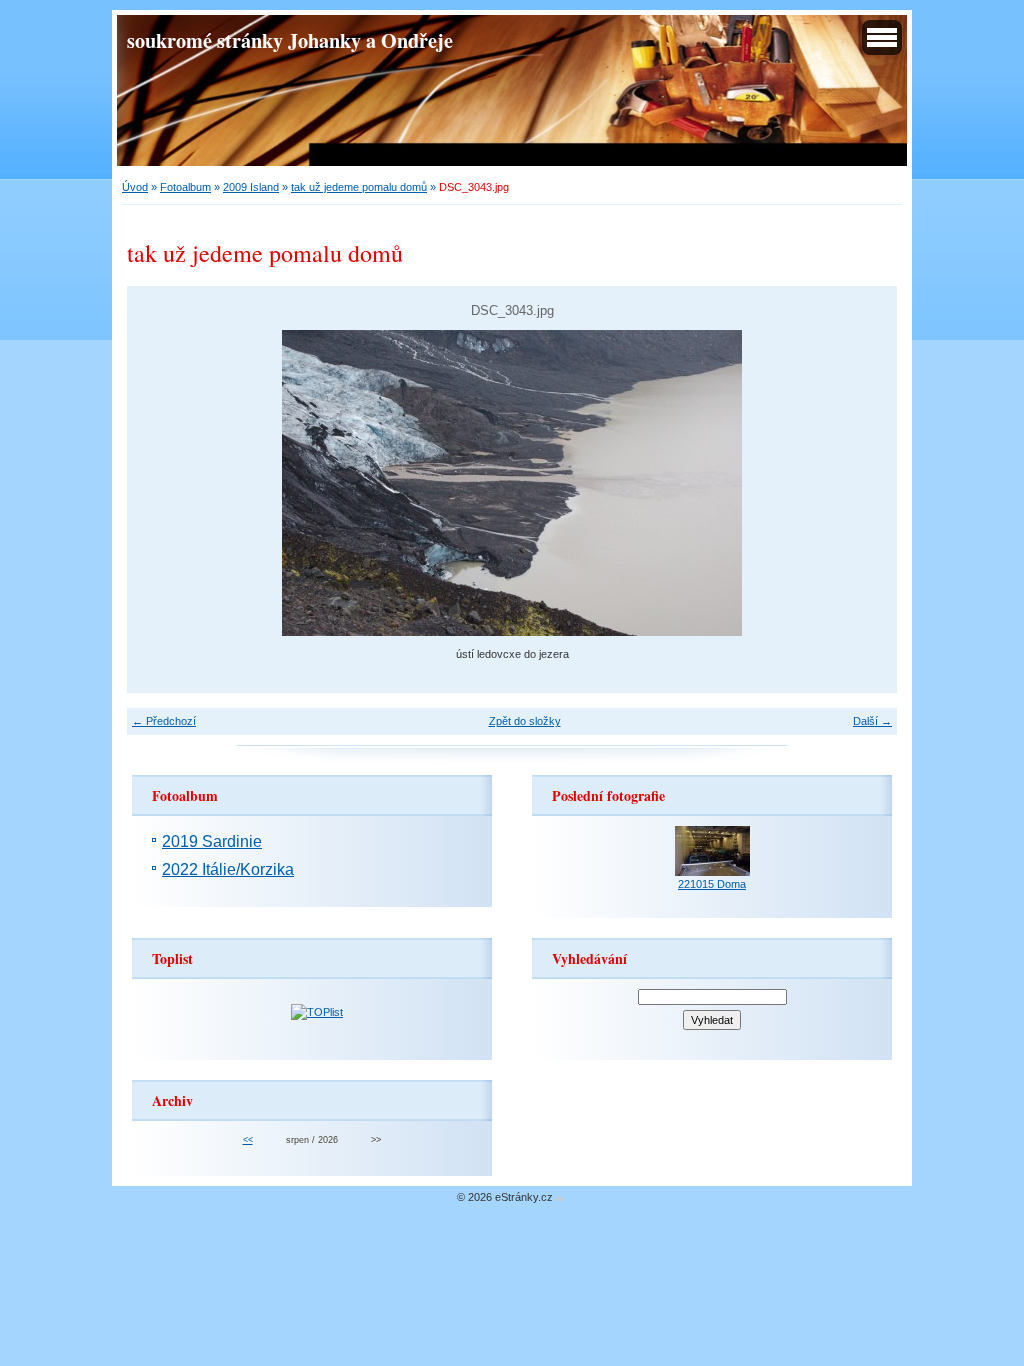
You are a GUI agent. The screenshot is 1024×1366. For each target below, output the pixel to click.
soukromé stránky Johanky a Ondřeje (290, 40)
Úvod (135, 187)
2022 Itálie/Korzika (228, 869)
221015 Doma (712, 884)
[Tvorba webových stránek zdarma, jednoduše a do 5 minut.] (560, 1198)
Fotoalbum (185, 187)
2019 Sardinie (212, 841)
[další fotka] (864, 483)
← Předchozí (164, 721)
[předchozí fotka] (159, 483)
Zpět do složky (525, 721)
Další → (872, 721)
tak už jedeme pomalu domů (359, 187)
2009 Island (251, 187)
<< (248, 1140)
